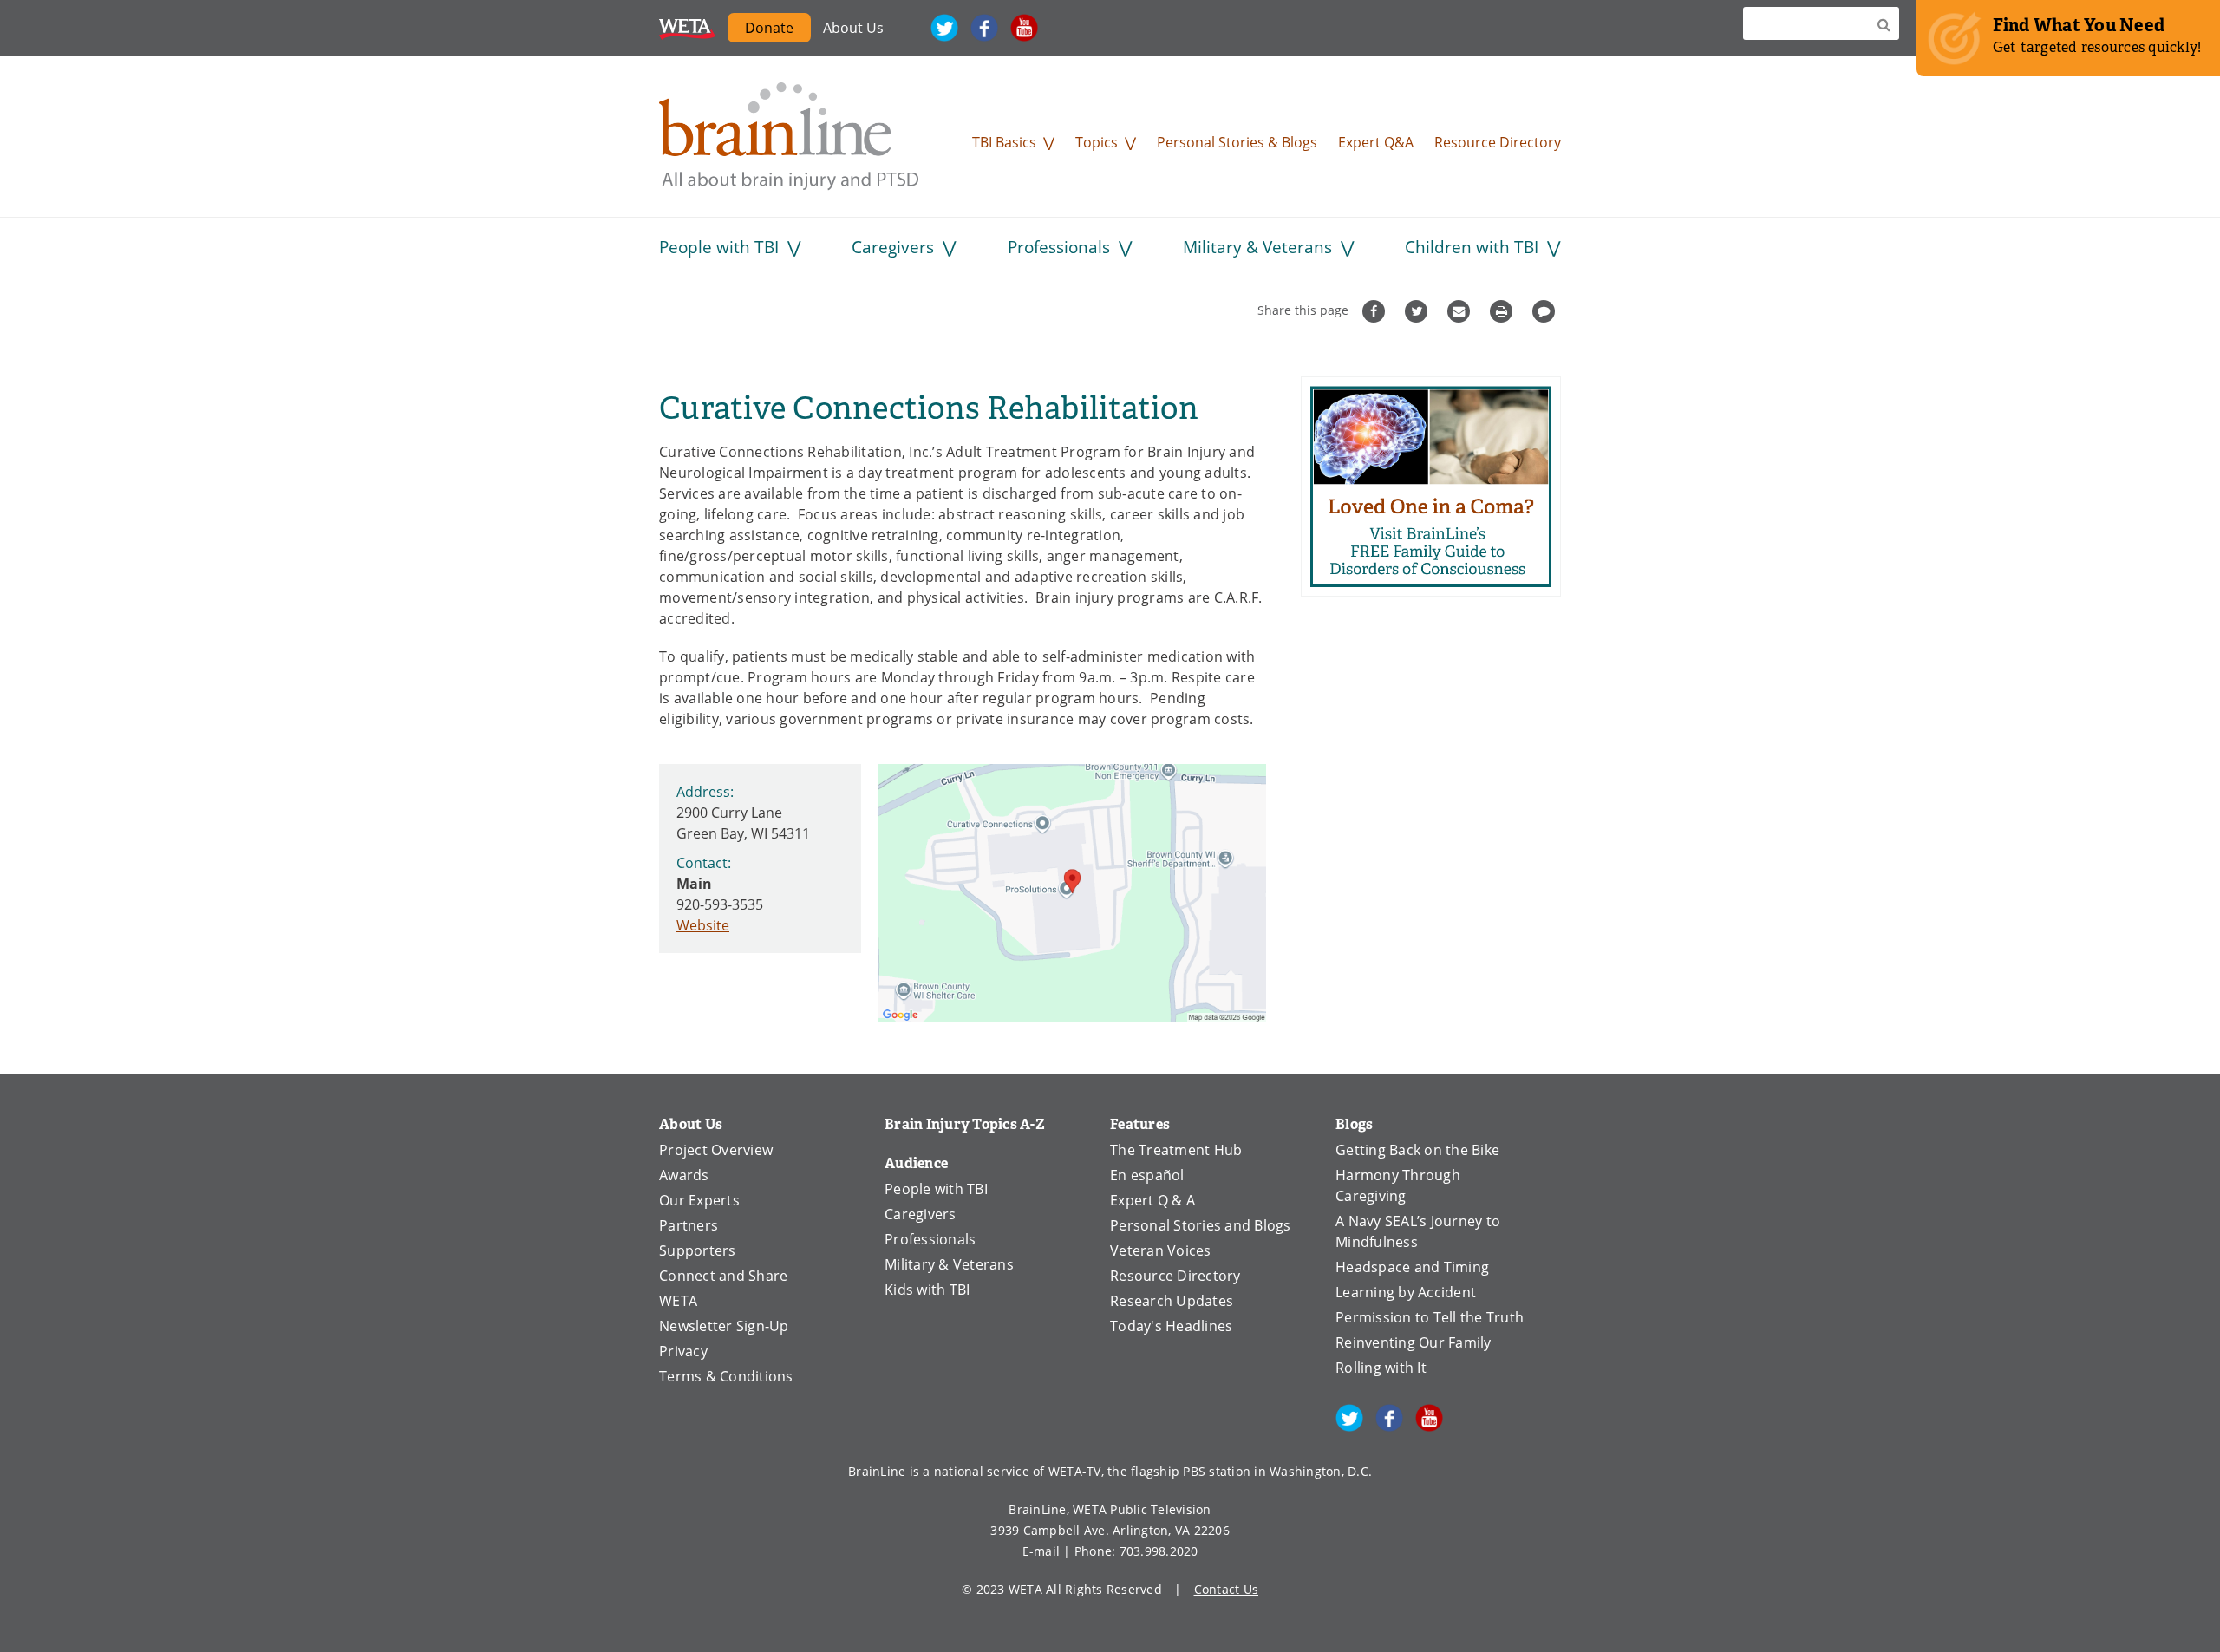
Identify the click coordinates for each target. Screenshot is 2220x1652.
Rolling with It (1381, 1368)
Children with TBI (1472, 247)
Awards (684, 1175)
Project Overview (716, 1150)
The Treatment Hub (1176, 1150)
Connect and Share (723, 1276)
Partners (689, 1225)
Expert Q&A (1376, 142)
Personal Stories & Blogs (1237, 142)
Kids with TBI (927, 1290)
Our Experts (699, 1200)
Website (703, 925)
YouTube (1024, 28)
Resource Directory (1498, 142)
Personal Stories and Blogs (1201, 1225)
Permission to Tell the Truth (1430, 1317)
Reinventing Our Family (1414, 1342)
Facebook (984, 28)
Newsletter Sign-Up (724, 1326)
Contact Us (1227, 1589)
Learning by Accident (1406, 1292)
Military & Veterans (1257, 247)
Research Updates (1172, 1301)
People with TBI (719, 247)
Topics (1097, 142)
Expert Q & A (1152, 1200)
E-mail (1041, 1551)
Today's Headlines (1171, 1326)
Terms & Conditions (726, 1376)
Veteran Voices (1161, 1250)
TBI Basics (1004, 142)
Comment (1546, 311)
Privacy (683, 1351)
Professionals (1059, 247)
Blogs (1354, 1124)
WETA (687, 28)
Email (1461, 311)
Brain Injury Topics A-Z (965, 1124)
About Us (853, 28)
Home (789, 136)
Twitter (944, 28)
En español (1147, 1175)
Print (1503, 311)
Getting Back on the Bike (1417, 1150)
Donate (769, 28)
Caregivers (893, 247)
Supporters (698, 1250)
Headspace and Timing (1412, 1267)
